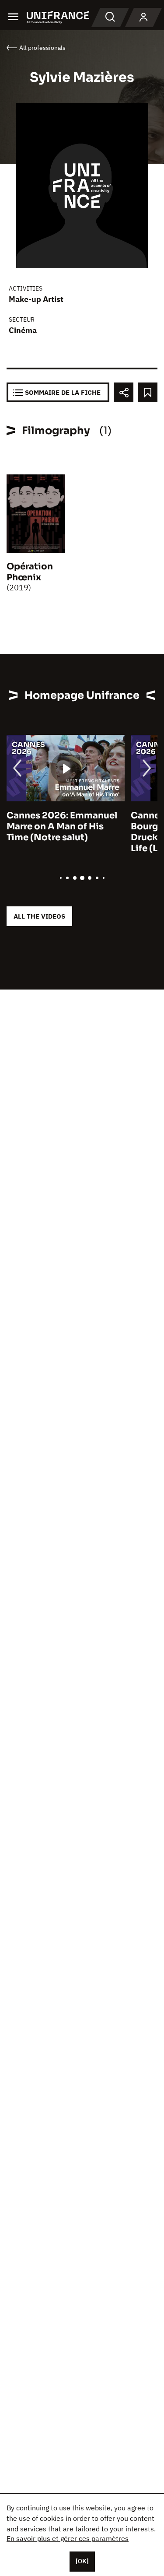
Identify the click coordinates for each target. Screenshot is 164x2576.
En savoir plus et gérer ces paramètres (68, 2538)
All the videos (39, 916)
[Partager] (124, 392)
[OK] (82, 2561)
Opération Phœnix (30, 572)
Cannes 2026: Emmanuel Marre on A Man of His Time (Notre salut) (62, 826)
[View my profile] (143, 18)
